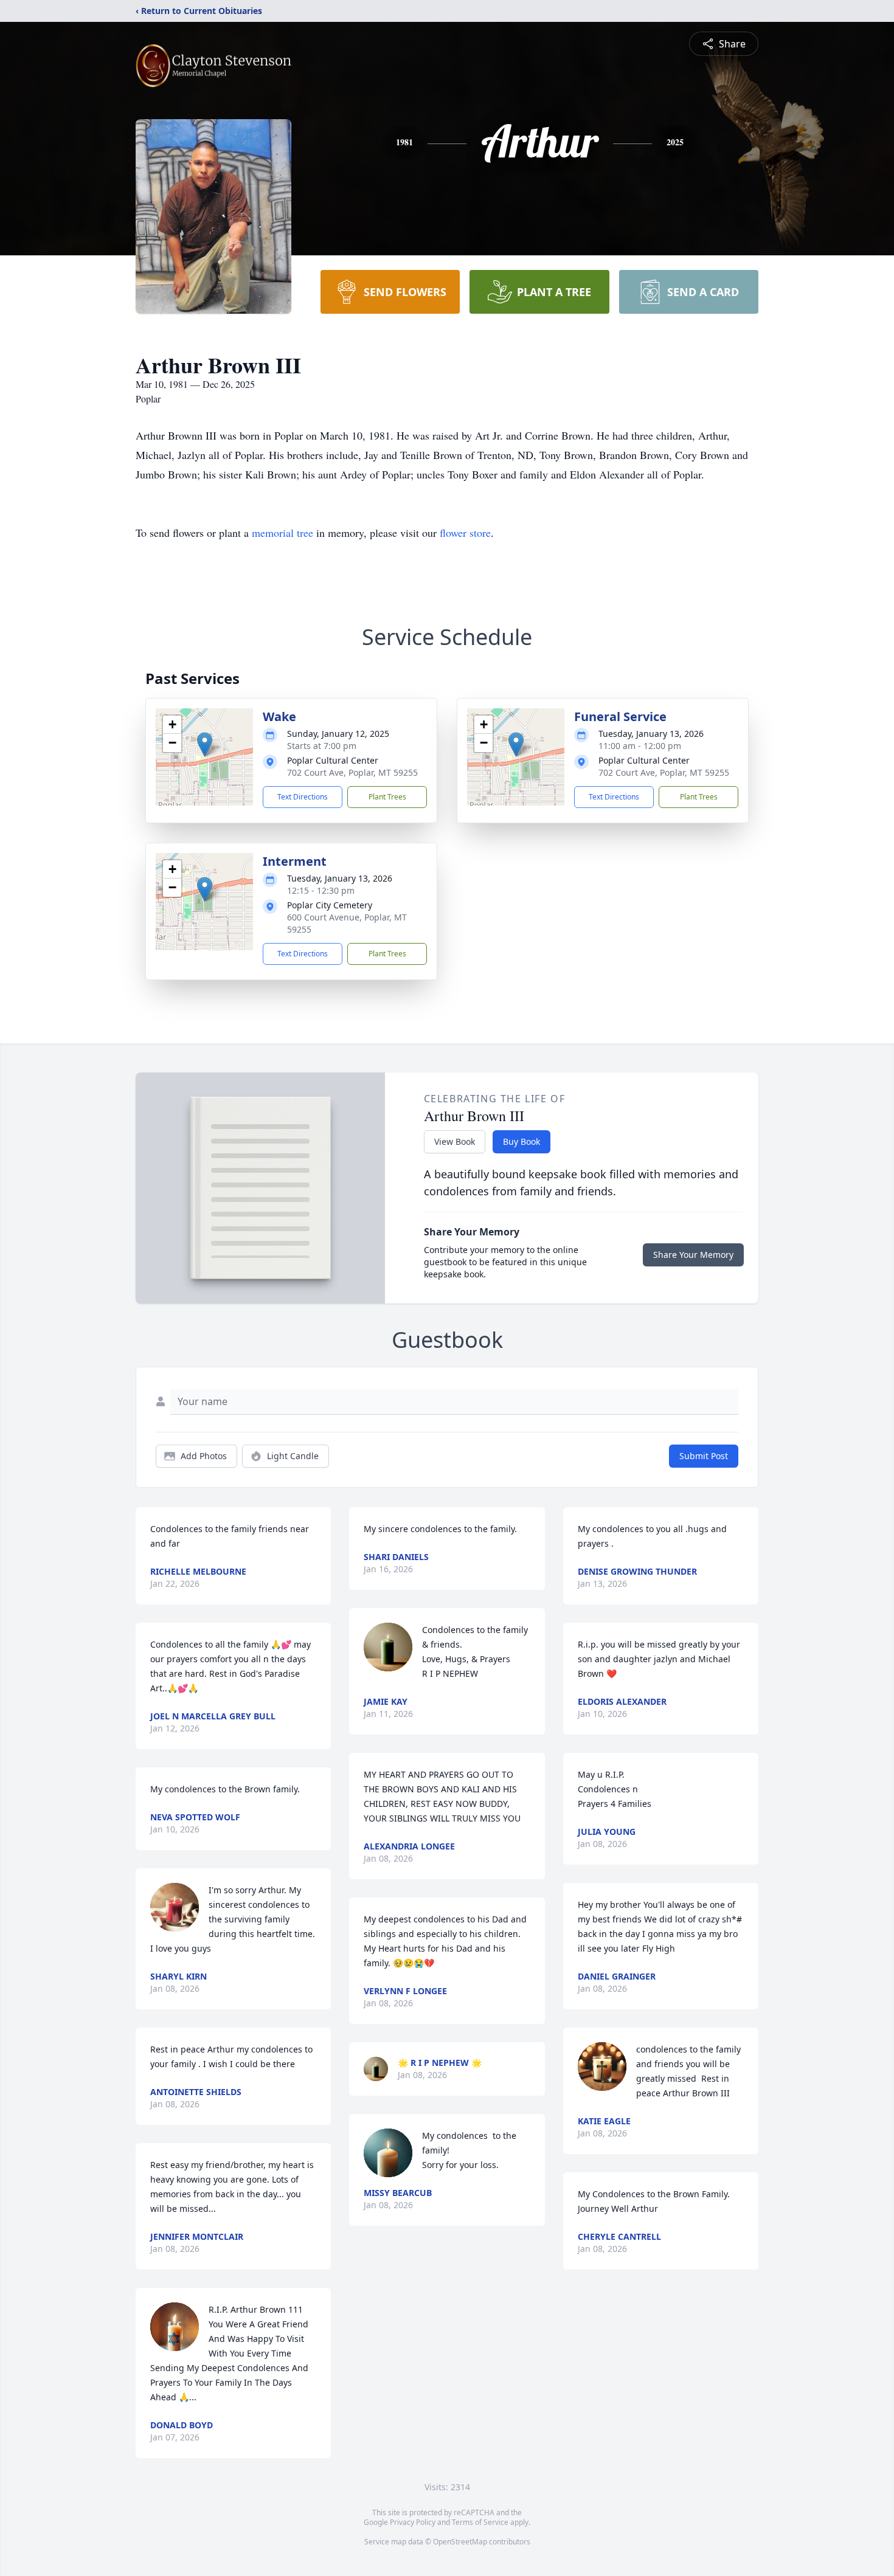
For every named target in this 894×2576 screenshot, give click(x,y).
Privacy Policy (413, 2522)
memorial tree (282, 533)
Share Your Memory (693, 1255)
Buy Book (521, 1141)
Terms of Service (480, 2522)
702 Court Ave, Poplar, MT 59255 (352, 772)
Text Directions (303, 797)
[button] (205, 744)
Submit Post (704, 1456)
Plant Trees (387, 797)
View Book (455, 1141)
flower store (465, 533)
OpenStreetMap (460, 2542)
